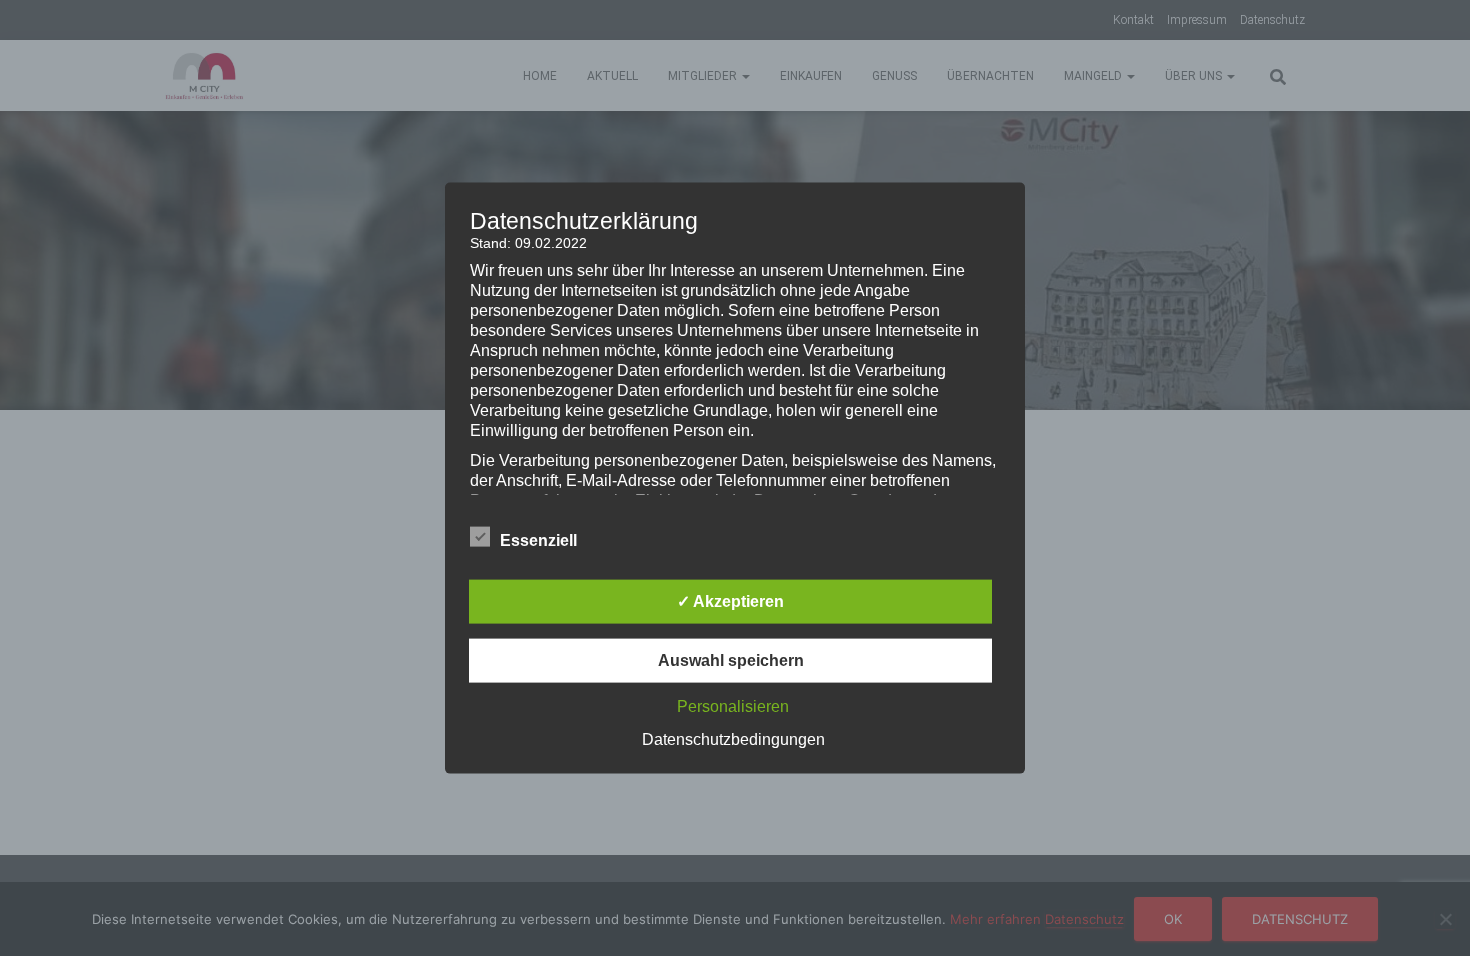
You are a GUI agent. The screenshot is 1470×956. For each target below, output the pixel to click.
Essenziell (538, 539)
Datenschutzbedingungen (733, 738)
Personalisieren (733, 705)
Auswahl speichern (731, 659)
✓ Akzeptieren (730, 600)
